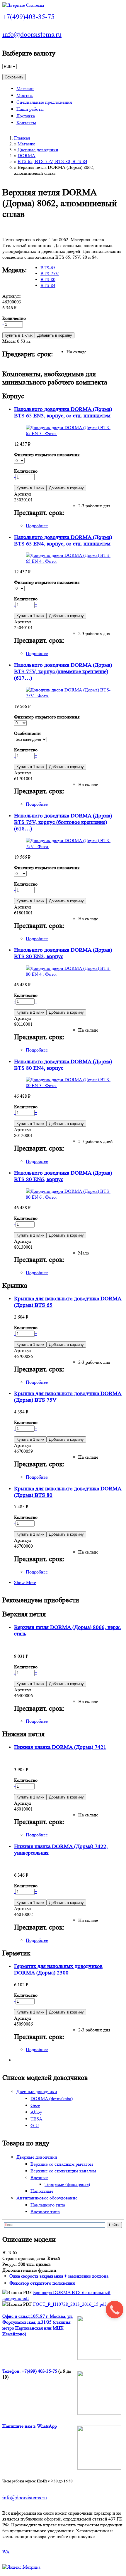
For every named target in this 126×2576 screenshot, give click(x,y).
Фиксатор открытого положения (47, 455)
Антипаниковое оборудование (47, 2198)
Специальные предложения (44, 102)
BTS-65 (48, 268)
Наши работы (30, 109)
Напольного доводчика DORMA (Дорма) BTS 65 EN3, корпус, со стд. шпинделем (63, 413)
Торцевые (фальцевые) (67, 2184)
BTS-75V (50, 274)
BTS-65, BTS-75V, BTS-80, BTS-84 (52, 161)
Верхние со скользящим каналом (63, 2171)
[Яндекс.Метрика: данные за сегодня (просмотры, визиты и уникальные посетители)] (21, 2567)
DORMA (27, 156)
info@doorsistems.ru (32, 35)
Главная (22, 138)
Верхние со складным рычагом (62, 2164)
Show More (25, 1582)
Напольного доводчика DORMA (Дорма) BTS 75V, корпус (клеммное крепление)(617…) (63, 672)
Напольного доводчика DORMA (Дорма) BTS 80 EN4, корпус (63, 1065)
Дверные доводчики (38, 150)
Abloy (36, 2112)
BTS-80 (48, 279)
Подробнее (37, 526)
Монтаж (25, 95)
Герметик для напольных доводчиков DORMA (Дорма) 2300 (58, 1970)
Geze (35, 2105)
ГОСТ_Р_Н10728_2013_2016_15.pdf (69, 2304)
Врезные (39, 2178)
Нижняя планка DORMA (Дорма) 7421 (60, 1747)
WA (6, 2552)
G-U (35, 2126)
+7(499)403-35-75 (28, 17)
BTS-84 (48, 285)
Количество (14, 318)
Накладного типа (48, 2205)
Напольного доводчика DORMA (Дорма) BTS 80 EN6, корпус (63, 1176)
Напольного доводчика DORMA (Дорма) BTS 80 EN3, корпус (63, 953)
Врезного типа (45, 2212)
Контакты (26, 123)
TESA (36, 2119)
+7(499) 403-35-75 (39, 2371)
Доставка (26, 116)
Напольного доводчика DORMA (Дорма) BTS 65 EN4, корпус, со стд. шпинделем (63, 541)
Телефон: (12, 2371)
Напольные (42, 2191)
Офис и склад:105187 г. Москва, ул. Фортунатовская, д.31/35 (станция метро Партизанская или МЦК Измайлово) (38, 2325)
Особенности (27, 733)
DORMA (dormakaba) (52, 2099)
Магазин (25, 89)
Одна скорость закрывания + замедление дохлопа (59, 2276)
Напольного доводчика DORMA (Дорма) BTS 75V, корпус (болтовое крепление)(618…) (63, 822)
